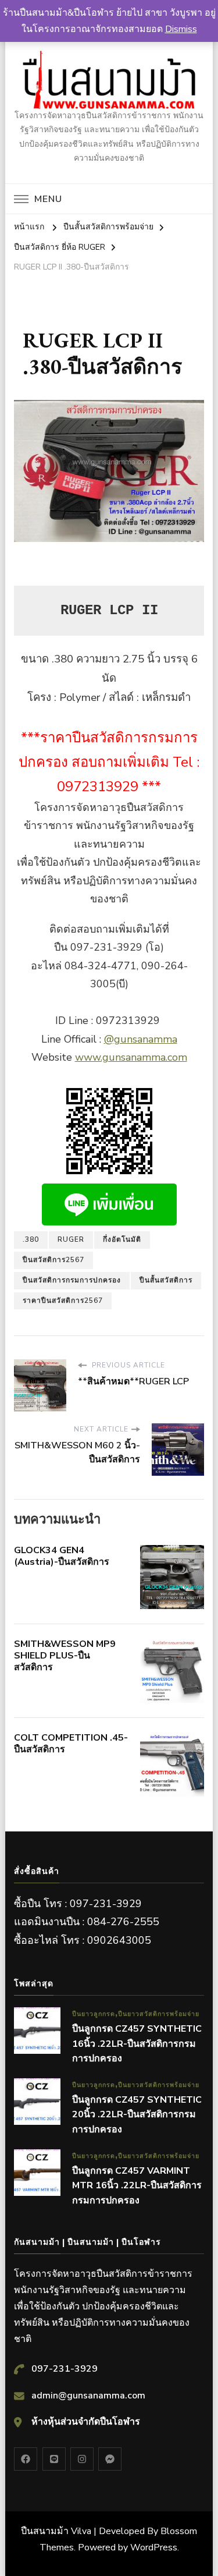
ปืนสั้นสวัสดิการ (166, 1280)
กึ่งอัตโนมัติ (122, 1239)
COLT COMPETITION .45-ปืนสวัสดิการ (71, 1744)
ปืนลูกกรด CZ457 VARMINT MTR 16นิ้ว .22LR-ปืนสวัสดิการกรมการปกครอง (137, 2186)
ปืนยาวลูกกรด (94, 2014)
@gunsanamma (141, 1039)
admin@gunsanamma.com (88, 2396)
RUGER (71, 1239)
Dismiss (181, 29)
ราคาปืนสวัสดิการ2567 (63, 1301)
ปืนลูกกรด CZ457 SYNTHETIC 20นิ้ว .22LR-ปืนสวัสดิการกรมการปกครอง (137, 2115)
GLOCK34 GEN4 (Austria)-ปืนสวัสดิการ (62, 1556)
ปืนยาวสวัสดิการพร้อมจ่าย (159, 2014)
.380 (31, 1239)
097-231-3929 (65, 2369)
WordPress (154, 2547)
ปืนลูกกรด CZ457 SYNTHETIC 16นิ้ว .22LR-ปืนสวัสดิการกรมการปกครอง (137, 2044)
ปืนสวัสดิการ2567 (53, 1260)
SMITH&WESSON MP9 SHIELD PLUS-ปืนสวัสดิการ (65, 1656)
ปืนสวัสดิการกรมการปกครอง (72, 1280)
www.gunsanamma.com (131, 1057)
